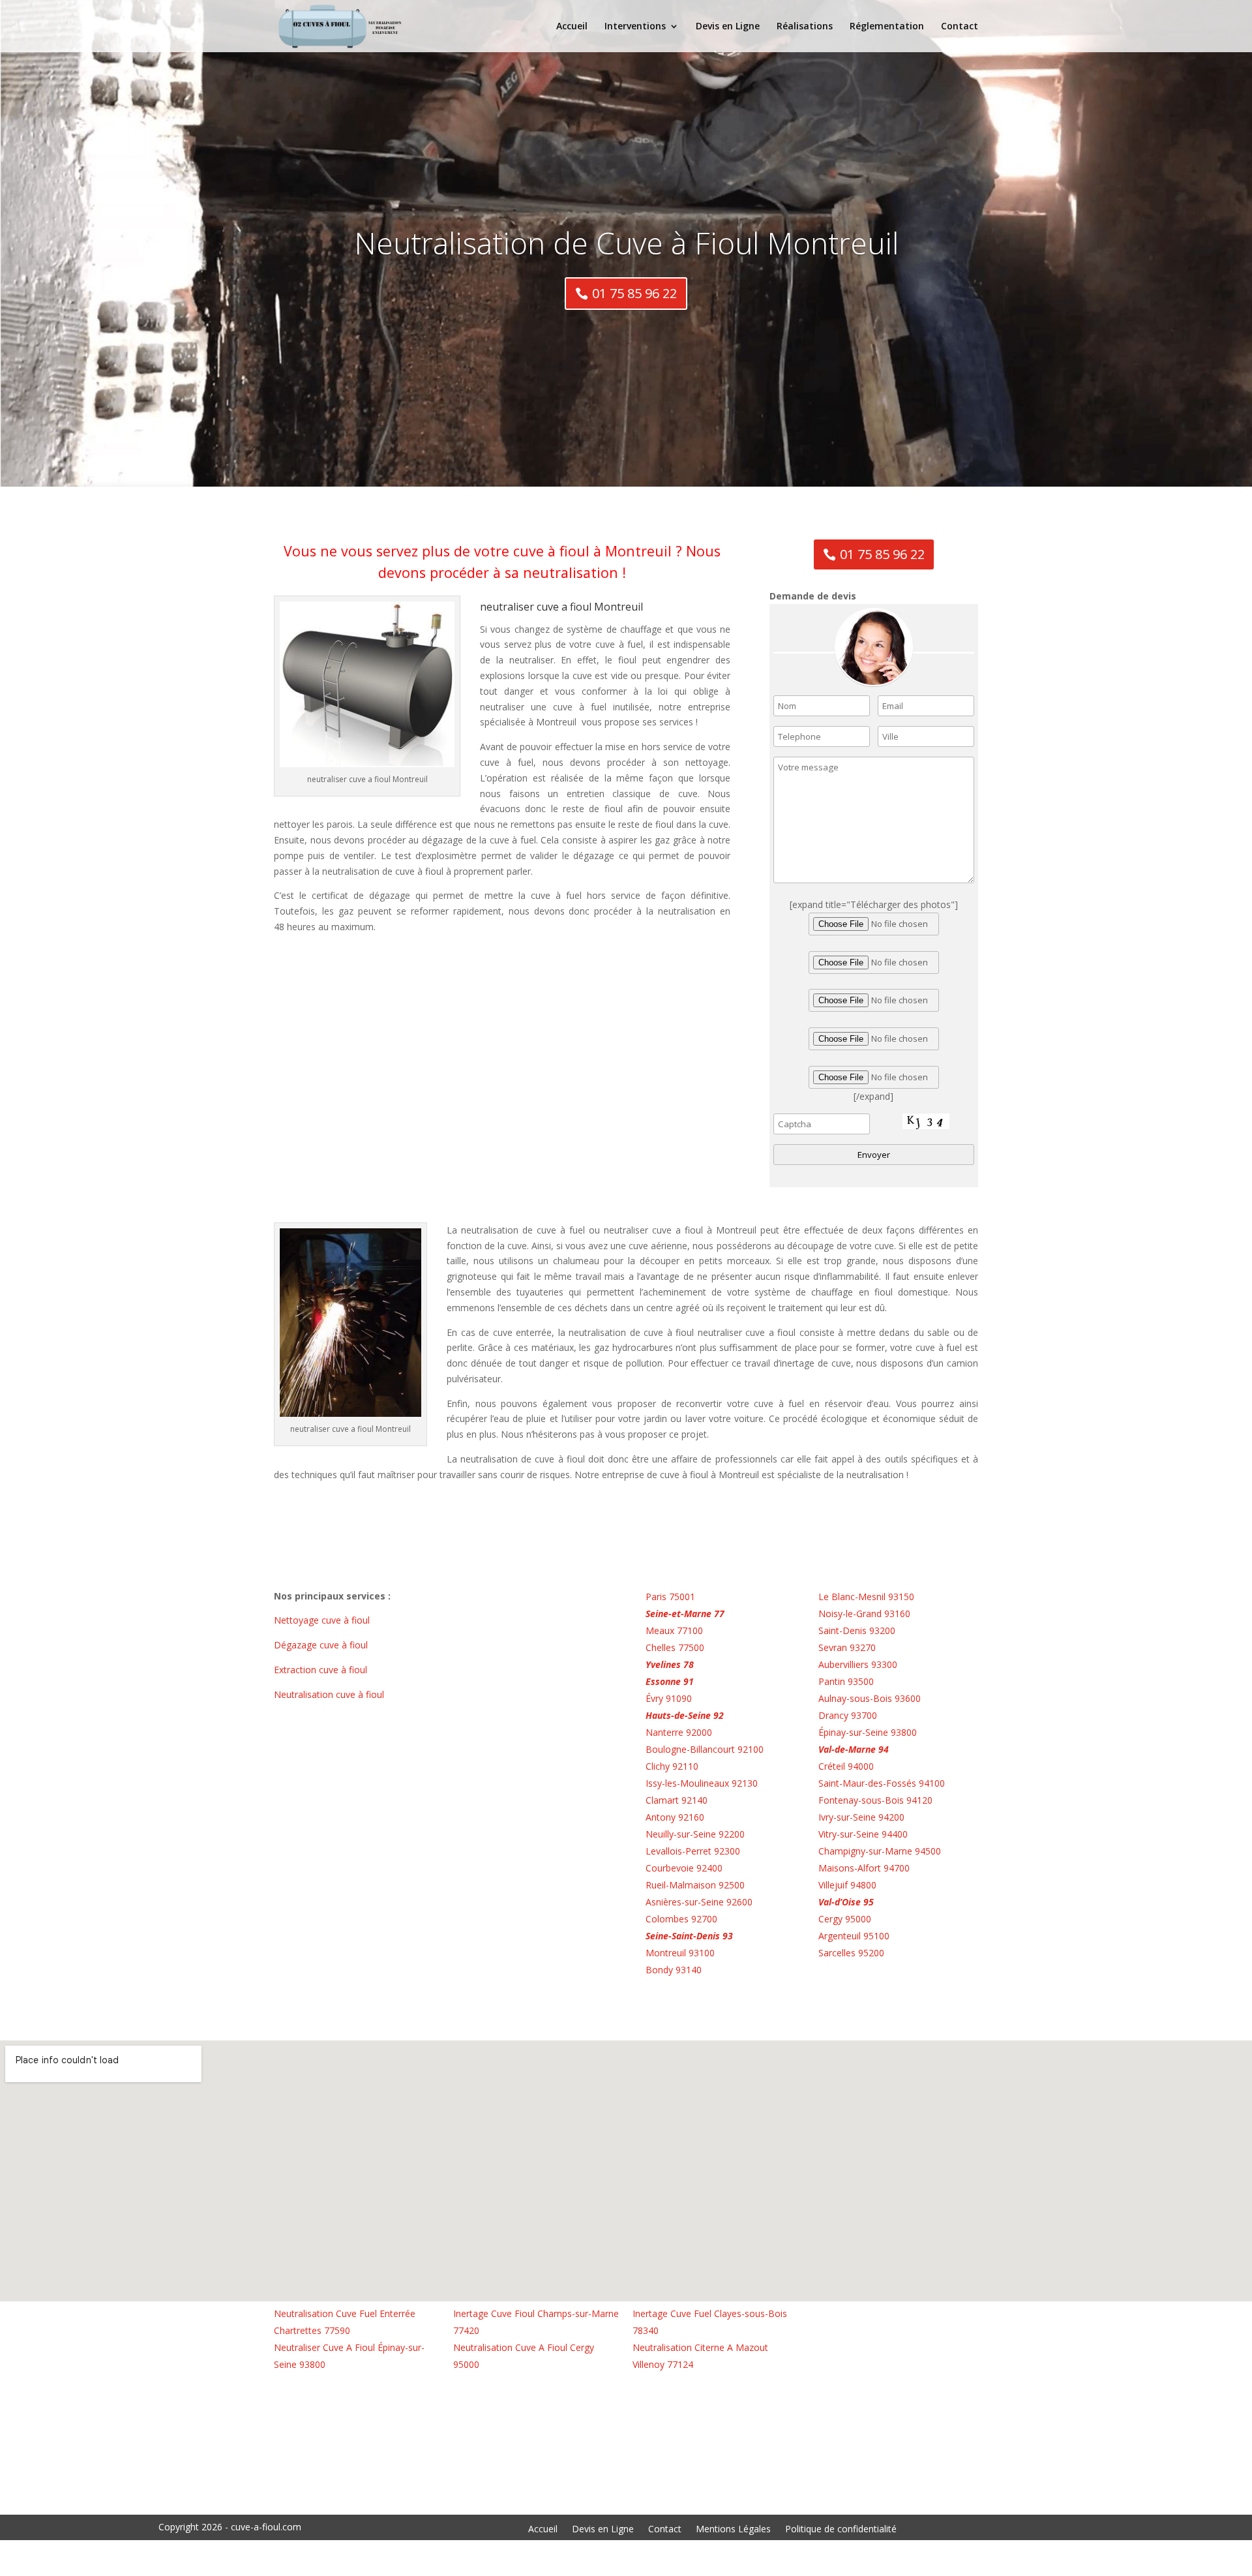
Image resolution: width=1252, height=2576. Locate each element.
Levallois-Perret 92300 (693, 1851)
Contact (960, 27)
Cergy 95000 (845, 1919)
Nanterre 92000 (679, 1732)
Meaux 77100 (674, 1630)
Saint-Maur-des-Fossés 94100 (882, 1783)
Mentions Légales (733, 2530)
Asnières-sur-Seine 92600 (699, 1902)
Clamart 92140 (677, 1800)
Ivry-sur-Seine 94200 (861, 1817)
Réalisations (805, 27)
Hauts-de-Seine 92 (685, 1715)
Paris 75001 (670, 1597)
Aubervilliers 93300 (858, 1664)
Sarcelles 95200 (851, 1953)
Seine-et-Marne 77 (685, 1614)
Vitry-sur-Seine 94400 (863, 1834)
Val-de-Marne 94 (854, 1749)
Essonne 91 (670, 1681)
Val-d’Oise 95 (846, 1902)
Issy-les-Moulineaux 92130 (702, 1783)
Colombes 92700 (681, 1919)
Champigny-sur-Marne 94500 (880, 1851)
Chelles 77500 (675, 1647)
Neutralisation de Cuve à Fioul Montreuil (626, 243)
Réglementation (887, 27)
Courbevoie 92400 (684, 1868)
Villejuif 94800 (847, 1885)
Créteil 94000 (846, 1766)
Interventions (635, 27)
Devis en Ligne (728, 27)
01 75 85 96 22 (634, 293)
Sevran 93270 (847, 1647)
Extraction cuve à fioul (322, 1670)
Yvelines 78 (670, 1664)
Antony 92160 (675, 1817)
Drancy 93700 (848, 1715)
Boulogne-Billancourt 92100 (705, 1749)
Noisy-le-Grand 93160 (864, 1614)
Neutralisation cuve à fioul (330, 1694)
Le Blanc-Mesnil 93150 (866, 1597)
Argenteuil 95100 (854, 1936)
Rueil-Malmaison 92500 (695, 1885)
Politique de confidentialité (841, 2530)
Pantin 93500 (846, 1681)
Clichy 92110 (672, 1766)
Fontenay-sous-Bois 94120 (875, 1800)
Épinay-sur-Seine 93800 (868, 1732)
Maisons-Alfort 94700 (864, 1868)
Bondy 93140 (674, 1970)
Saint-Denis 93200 (857, 1630)
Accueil (572, 27)
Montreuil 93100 (680, 1953)
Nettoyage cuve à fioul (323, 1620)
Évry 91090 (669, 1698)
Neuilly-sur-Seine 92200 (695, 1834)
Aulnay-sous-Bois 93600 (870, 1698)
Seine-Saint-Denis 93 (689, 1936)
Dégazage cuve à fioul (322, 1645)
